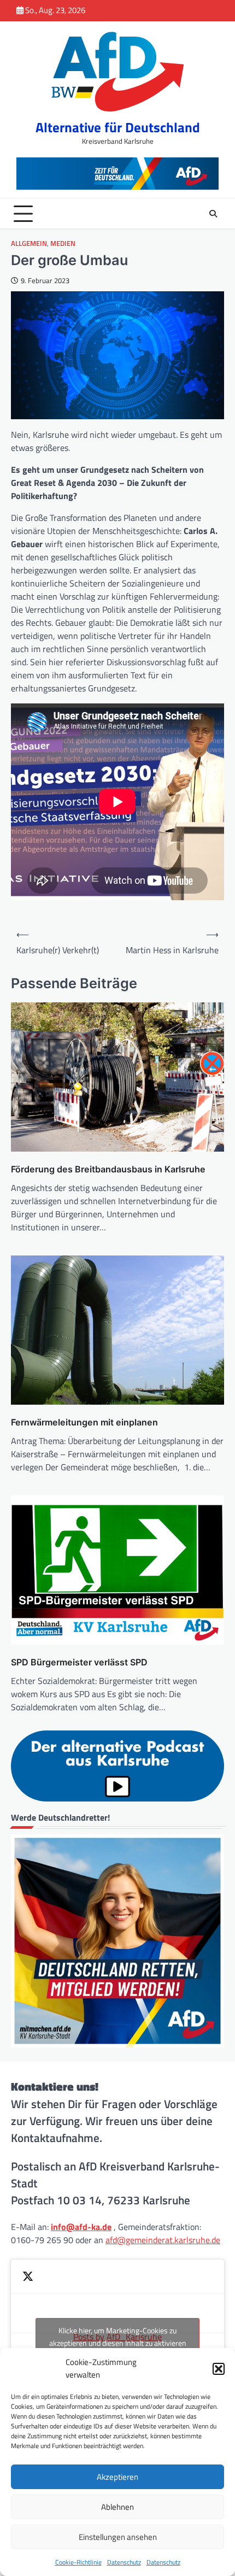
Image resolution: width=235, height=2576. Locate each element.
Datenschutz (124, 2562)
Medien (63, 243)
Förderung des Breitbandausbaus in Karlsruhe (108, 1169)
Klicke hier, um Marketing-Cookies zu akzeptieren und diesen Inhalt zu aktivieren (118, 2337)
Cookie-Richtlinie (78, 2562)
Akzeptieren (117, 2477)
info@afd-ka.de (81, 2227)
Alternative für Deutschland (118, 127)
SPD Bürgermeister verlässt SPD (79, 1662)
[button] (219, 2369)
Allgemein (29, 243)
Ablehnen (117, 2507)
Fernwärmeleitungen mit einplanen (84, 1422)
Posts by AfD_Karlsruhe (118, 2337)
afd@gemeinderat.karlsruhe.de (163, 2240)
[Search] (213, 214)
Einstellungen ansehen (118, 2537)
